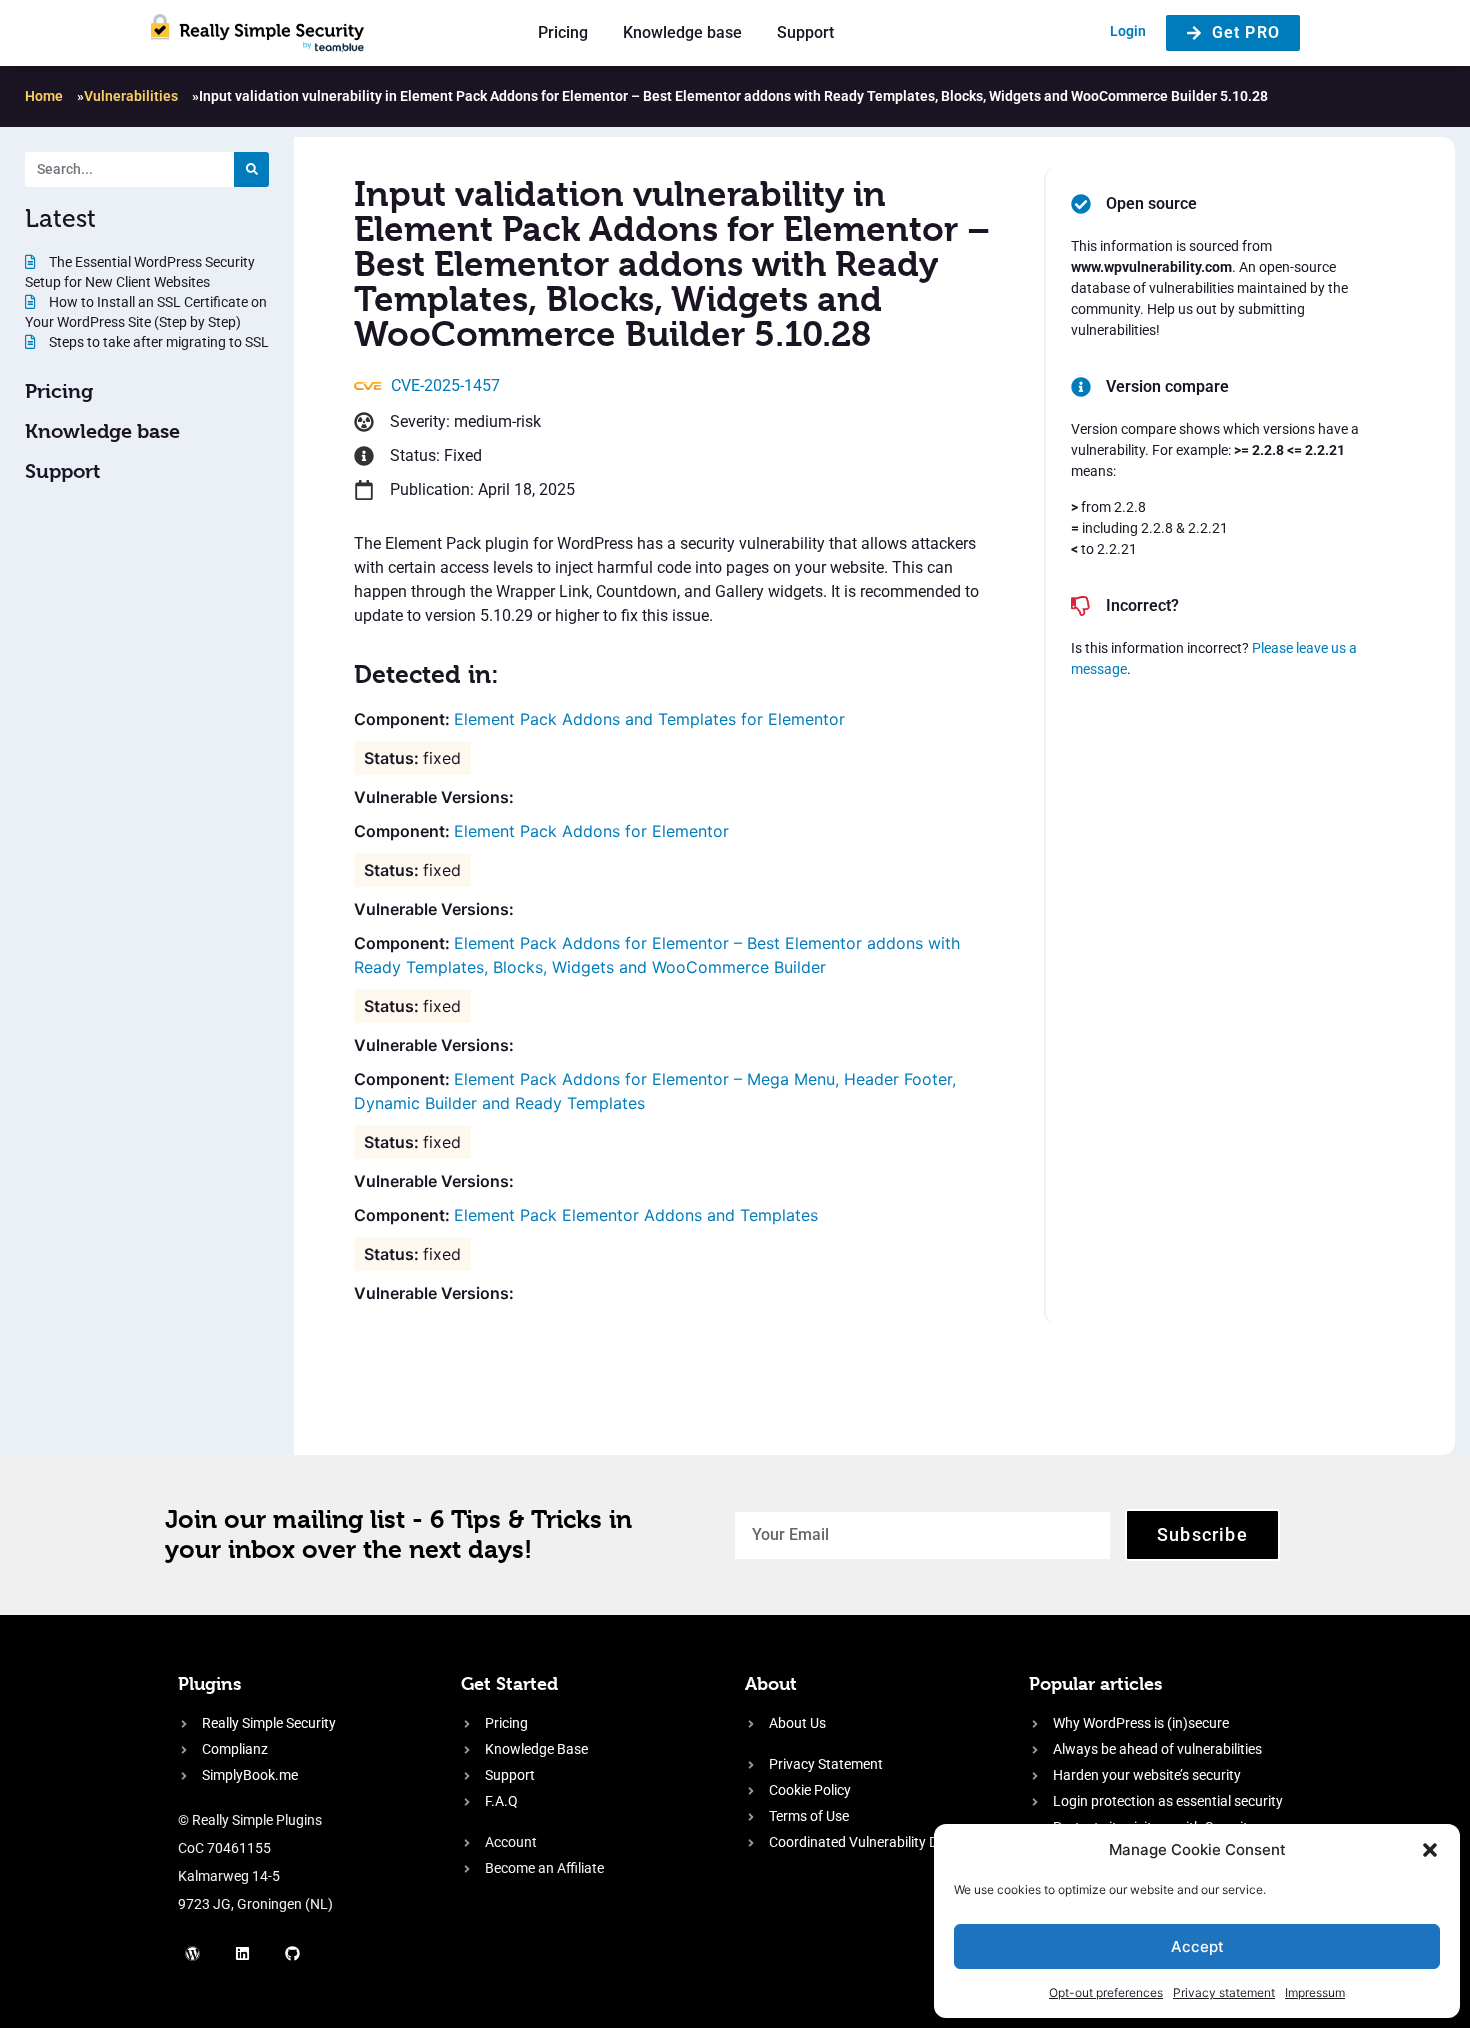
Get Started (509, 1683)
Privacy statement (1224, 1992)
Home (44, 96)
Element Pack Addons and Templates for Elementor (649, 719)
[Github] (293, 1953)
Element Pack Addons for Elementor (591, 831)
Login (1128, 31)
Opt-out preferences (1106, 1992)
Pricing (563, 32)
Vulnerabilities (131, 96)
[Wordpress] (193, 1953)
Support (805, 32)
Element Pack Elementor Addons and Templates (636, 1215)
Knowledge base (682, 32)
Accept (1197, 1946)
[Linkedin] (243, 1953)
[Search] (251, 169)
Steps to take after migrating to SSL (157, 342)
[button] (1430, 1850)
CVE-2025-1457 (445, 385)
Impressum (1315, 1992)
